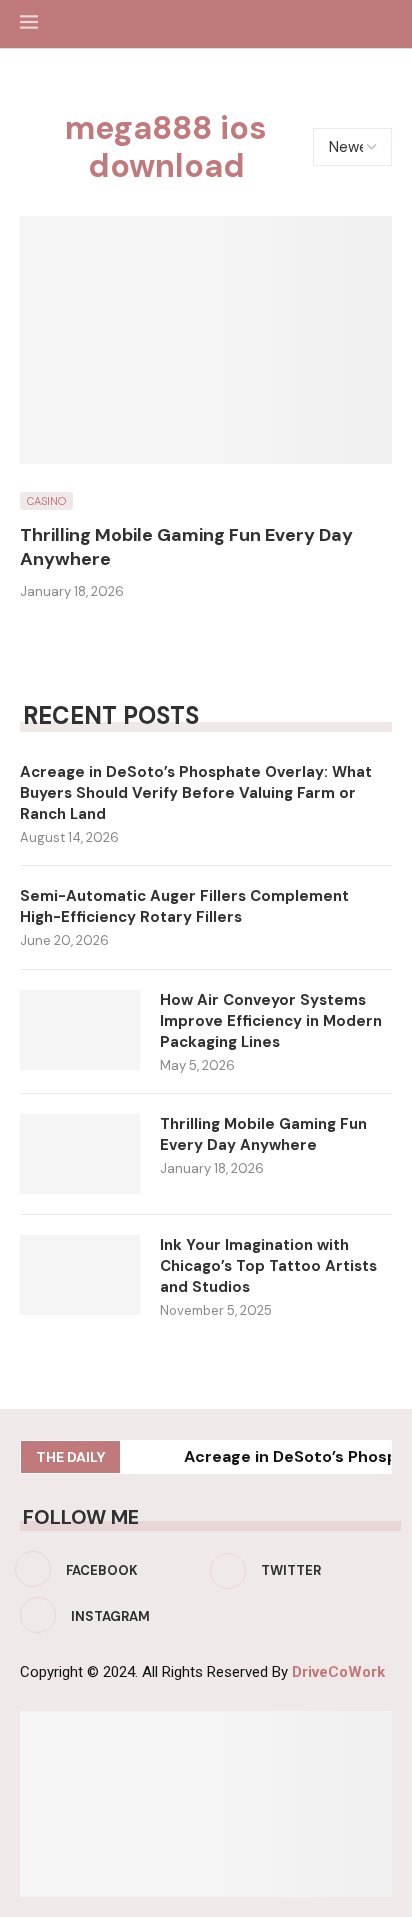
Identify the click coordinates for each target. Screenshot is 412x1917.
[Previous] (139, 1457)
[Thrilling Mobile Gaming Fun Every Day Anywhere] (206, 340)
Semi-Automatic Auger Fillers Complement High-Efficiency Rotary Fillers (184, 906)
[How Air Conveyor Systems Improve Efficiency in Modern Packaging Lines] (80, 1030)
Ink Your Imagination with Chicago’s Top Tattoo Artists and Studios (268, 1266)
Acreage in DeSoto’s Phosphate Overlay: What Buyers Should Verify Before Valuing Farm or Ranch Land (196, 793)
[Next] (165, 1457)
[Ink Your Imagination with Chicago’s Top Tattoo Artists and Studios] (80, 1275)
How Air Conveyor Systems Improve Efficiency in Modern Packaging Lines (271, 1021)
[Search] (382, 24)
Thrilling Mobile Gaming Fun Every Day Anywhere (263, 1134)
